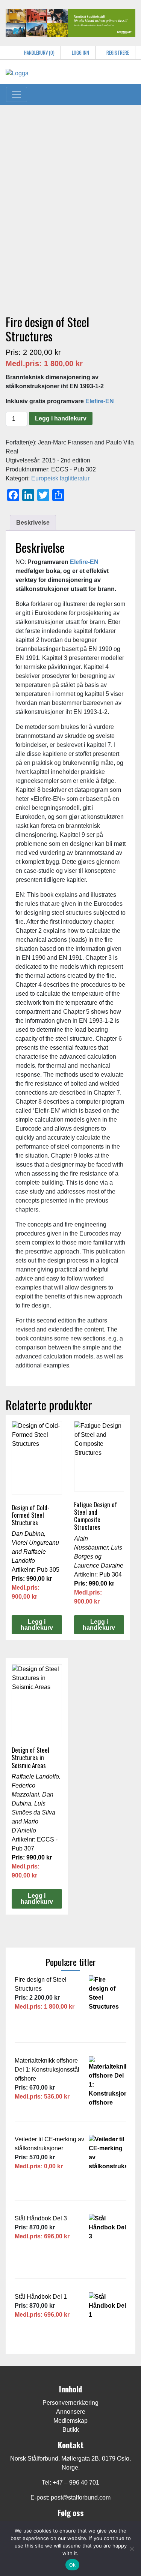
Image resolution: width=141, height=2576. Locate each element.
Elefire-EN (100, 401)
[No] (132, 2549)
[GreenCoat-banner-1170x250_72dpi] (70, 22)
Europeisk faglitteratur (60, 478)
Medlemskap (70, 2421)
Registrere (117, 53)
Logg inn (80, 53)
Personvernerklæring (70, 2403)
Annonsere (71, 2412)
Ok (73, 2565)
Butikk (71, 2430)
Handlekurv (39, 53)
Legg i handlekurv (61, 418)
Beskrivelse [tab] (33, 523)
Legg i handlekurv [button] (37, 1625)
